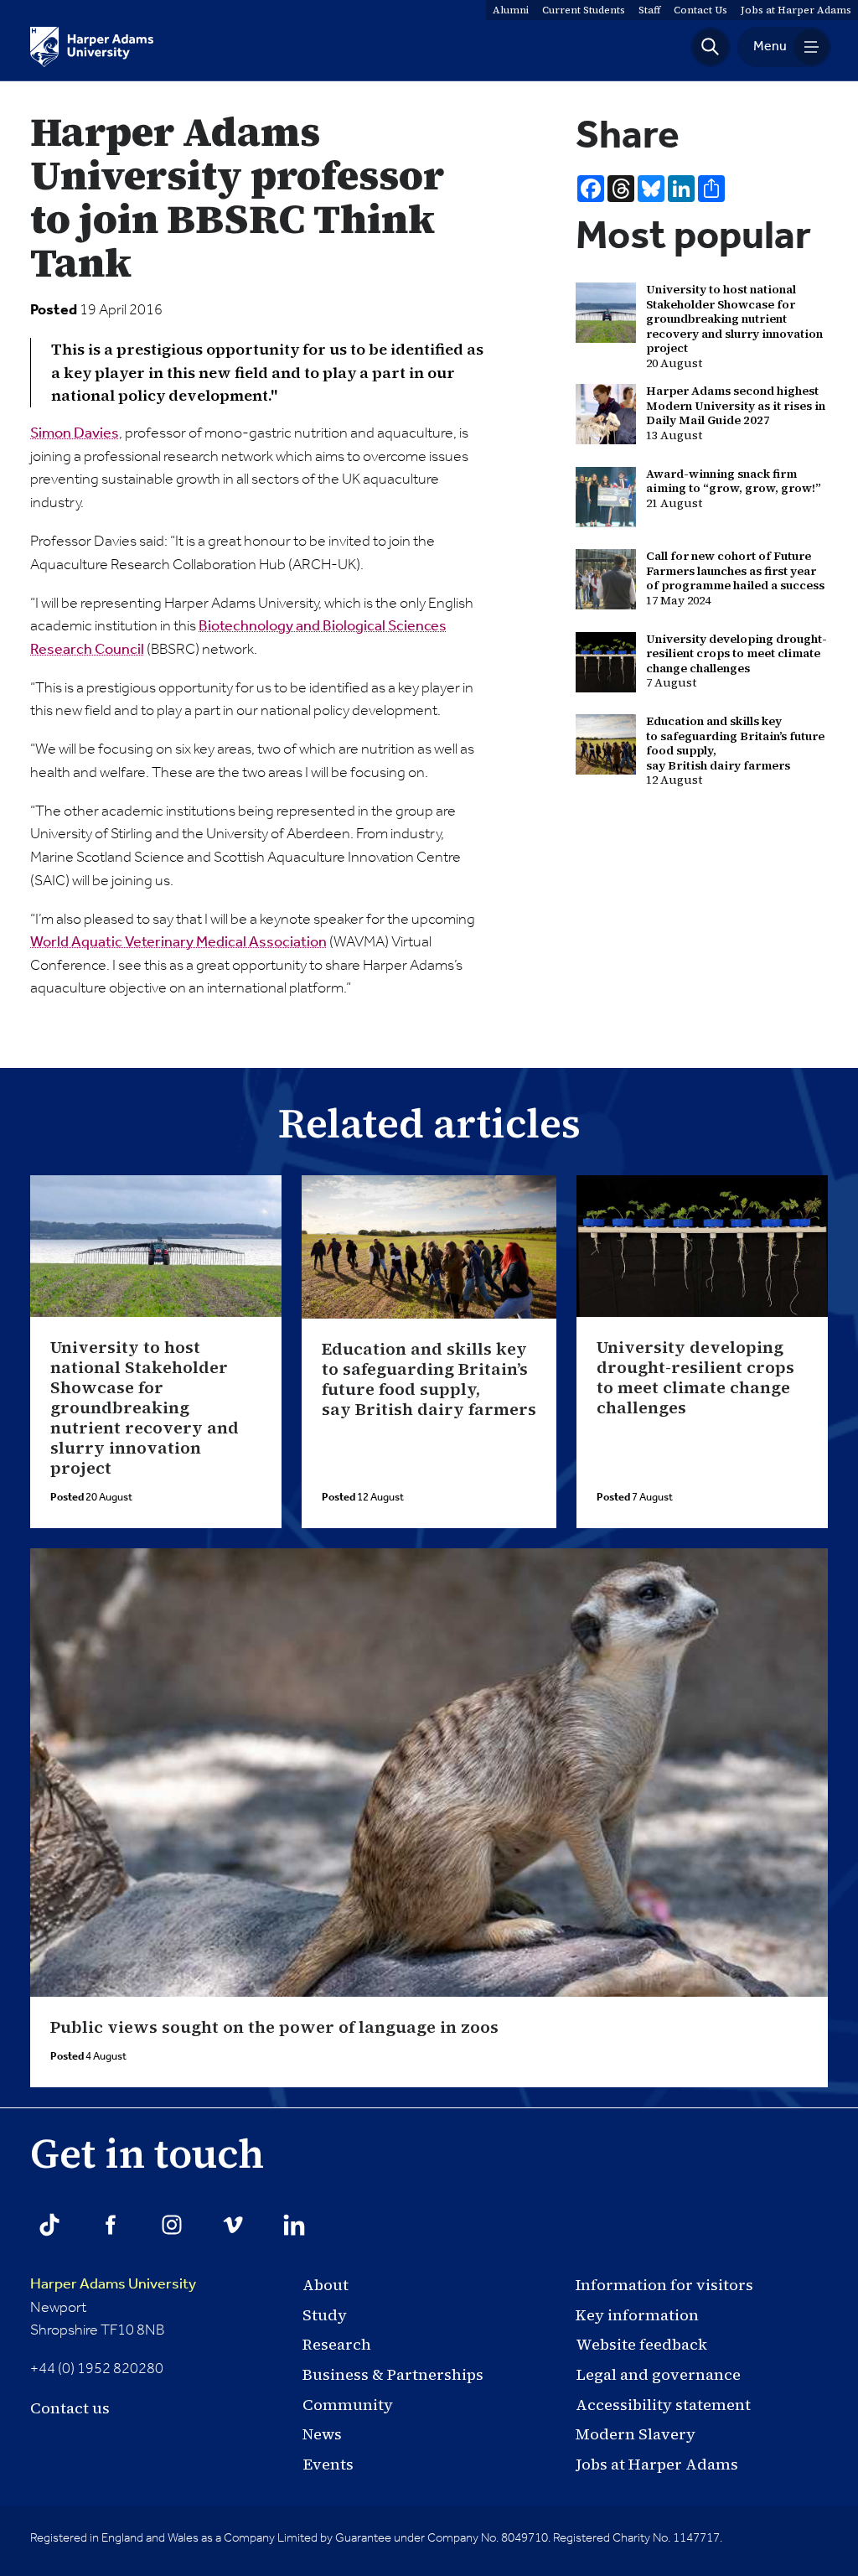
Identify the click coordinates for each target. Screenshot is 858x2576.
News (322, 2434)
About (326, 2285)
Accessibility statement (663, 2405)
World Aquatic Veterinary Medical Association (178, 942)
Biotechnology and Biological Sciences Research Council (238, 638)
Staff (649, 10)
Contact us (70, 2408)
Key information (637, 2315)
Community (348, 2405)
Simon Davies (75, 433)
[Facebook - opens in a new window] (111, 2225)
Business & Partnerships (393, 2374)
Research (337, 2344)
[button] (711, 47)
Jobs (796, 10)
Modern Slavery (636, 2434)
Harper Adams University (113, 2284)
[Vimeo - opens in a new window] (233, 2225)
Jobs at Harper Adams (657, 2464)
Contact (700, 10)
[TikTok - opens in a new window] (49, 2225)
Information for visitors (664, 2285)
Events (328, 2464)
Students (584, 10)
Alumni (511, 10)
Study (325, 2315)
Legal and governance (658, 2374)
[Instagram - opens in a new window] (172, 2225)
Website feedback (641, 2344)
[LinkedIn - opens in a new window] (294, 2225)
